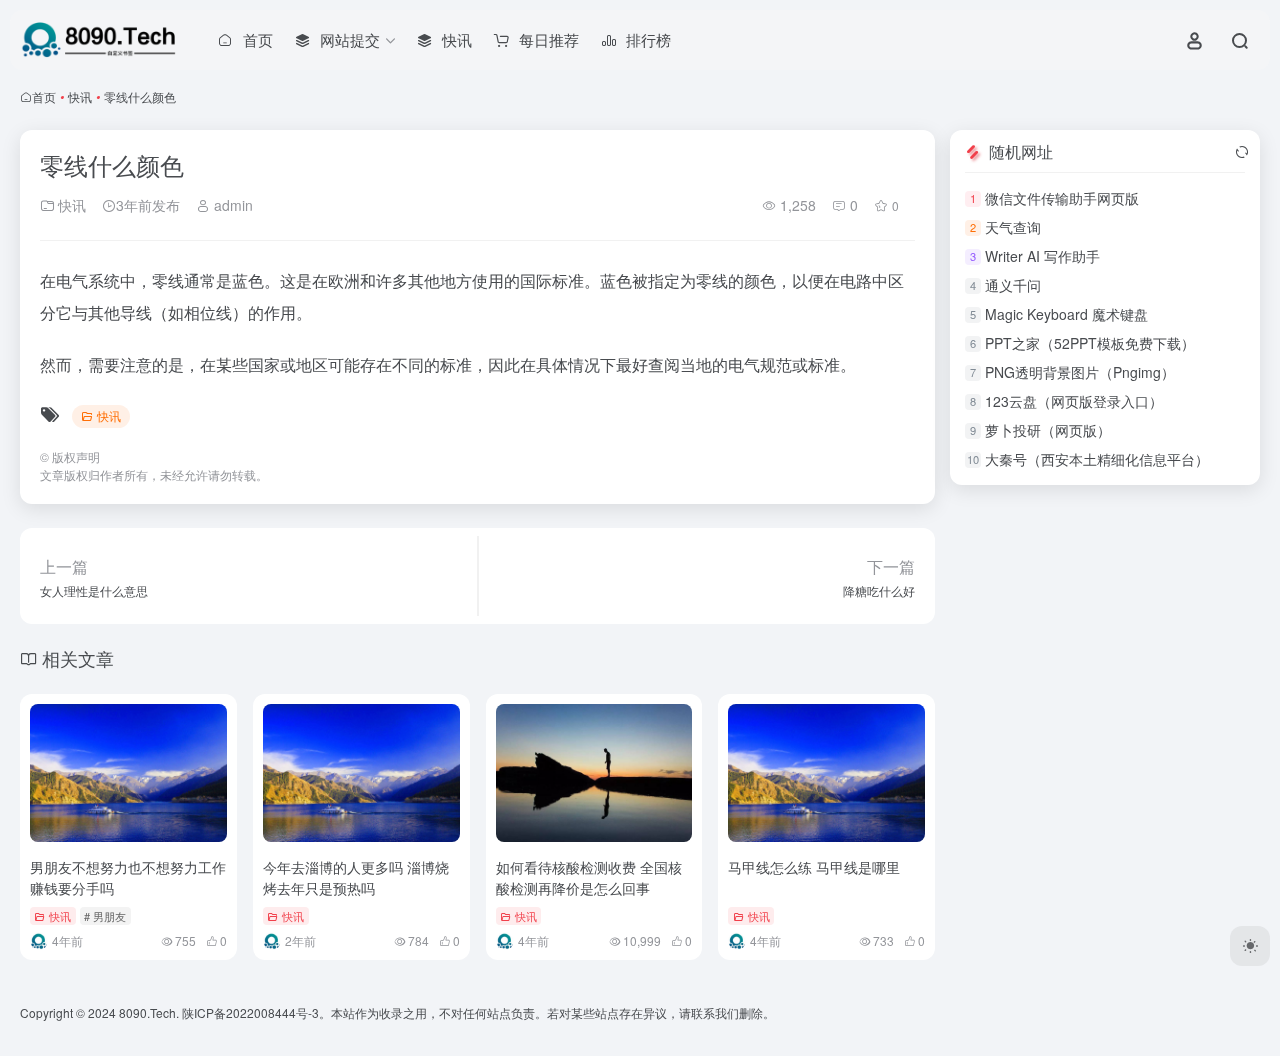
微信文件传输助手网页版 (1062, 198)
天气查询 (1013, 227)
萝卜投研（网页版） (1048, 430)
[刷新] (1242, 152)
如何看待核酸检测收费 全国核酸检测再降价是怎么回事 (589, 877)
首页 (44, 96)
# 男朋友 (105, 916)
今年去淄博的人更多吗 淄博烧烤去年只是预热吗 (356, 877)
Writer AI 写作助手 (1042, 256)
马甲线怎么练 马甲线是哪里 (814, 867)
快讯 (80, 96)
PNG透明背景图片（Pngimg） (1080, 372)
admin (231, 205)
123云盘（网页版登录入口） (1074, 401)
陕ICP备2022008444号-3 (250, 1012)
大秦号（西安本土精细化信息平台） (1097, 459)
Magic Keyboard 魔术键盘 (1066, 314)
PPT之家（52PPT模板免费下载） (1090, 343)
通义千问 (1013, 285)
